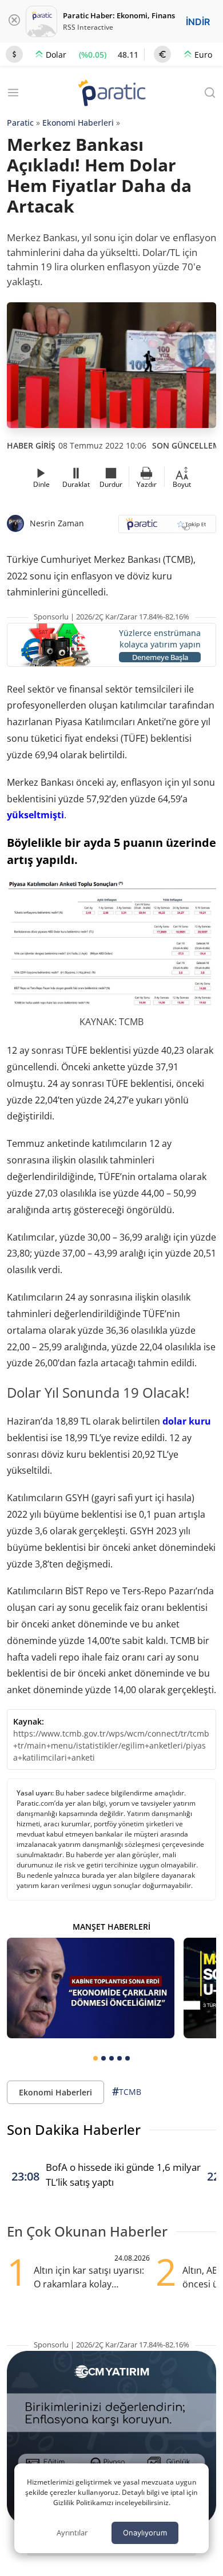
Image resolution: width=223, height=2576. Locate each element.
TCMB (127, 2091)
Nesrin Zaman (57, 523)
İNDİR (198, 22)
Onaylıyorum (145, 2533)
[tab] (95, 2058)
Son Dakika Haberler (74, 2129)
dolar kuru (187, 1421)
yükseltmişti (35, 815)
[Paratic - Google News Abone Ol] (167, 528)
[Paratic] (111, 94)
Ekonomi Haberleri (78, 123)
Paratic (20, 123)
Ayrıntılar (72, 2533)
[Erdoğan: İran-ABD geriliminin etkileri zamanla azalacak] (91, 1988)
